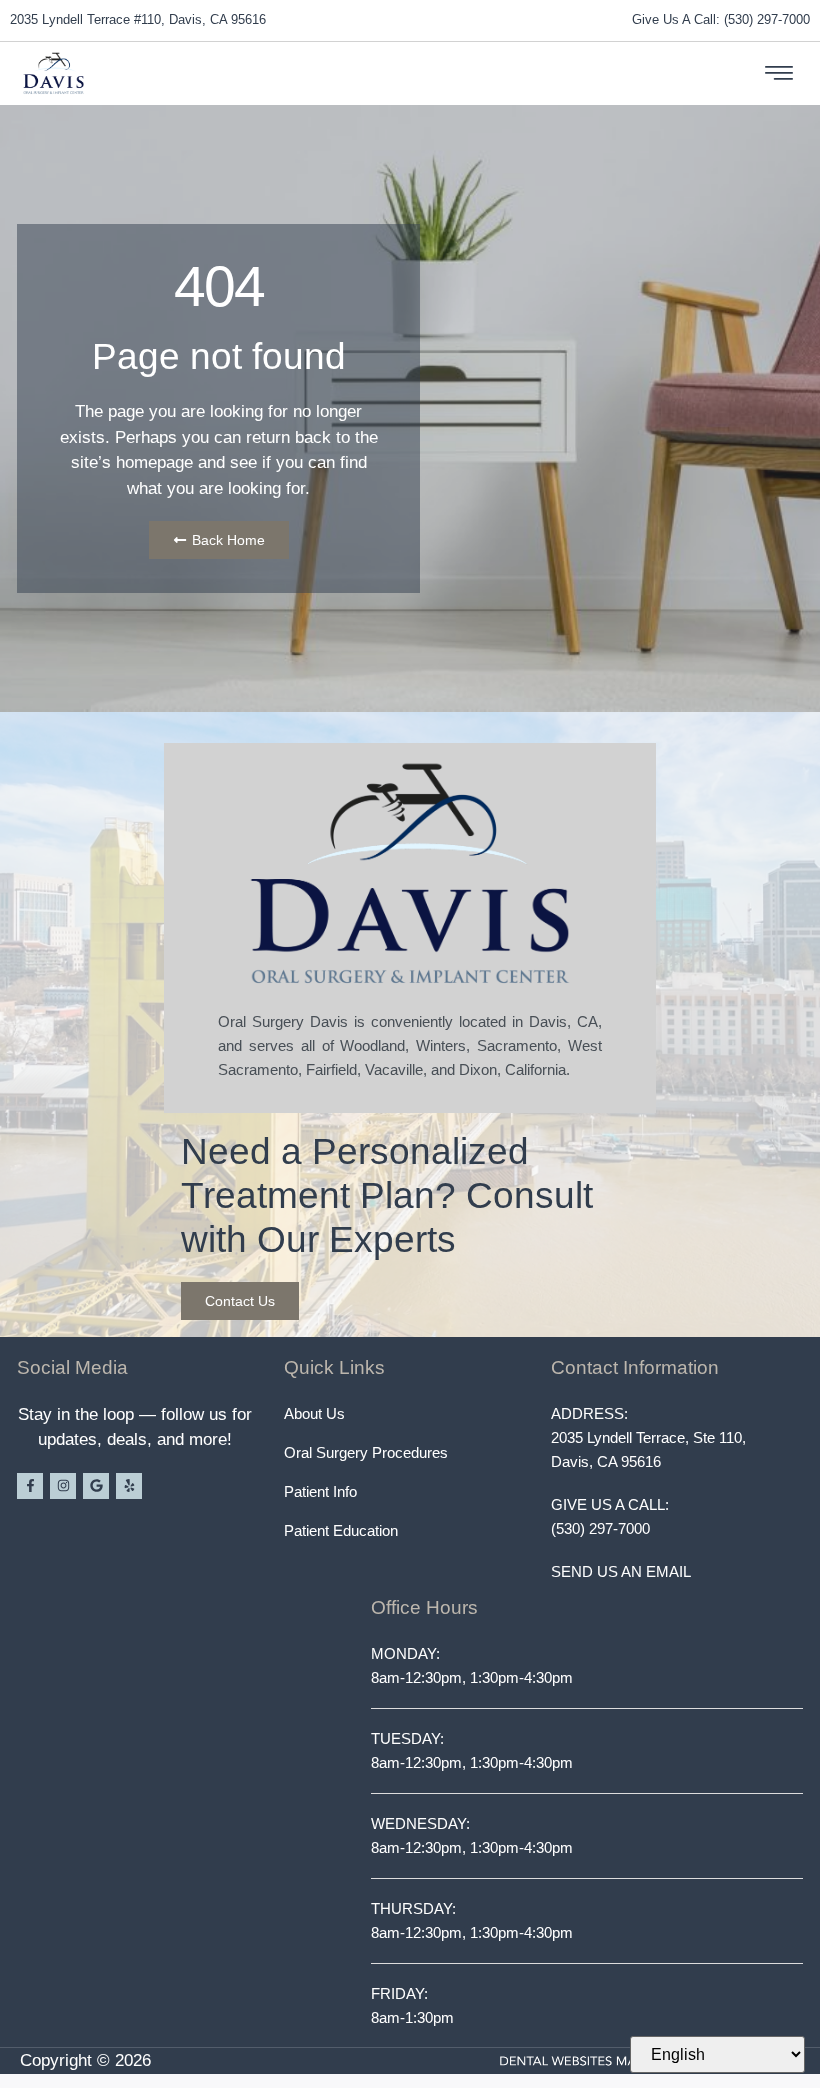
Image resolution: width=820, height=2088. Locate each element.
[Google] (96, 1486)
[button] (779, 74)
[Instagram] (63, 1486)
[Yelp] (129, 1486)
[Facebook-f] (30, 1486)
